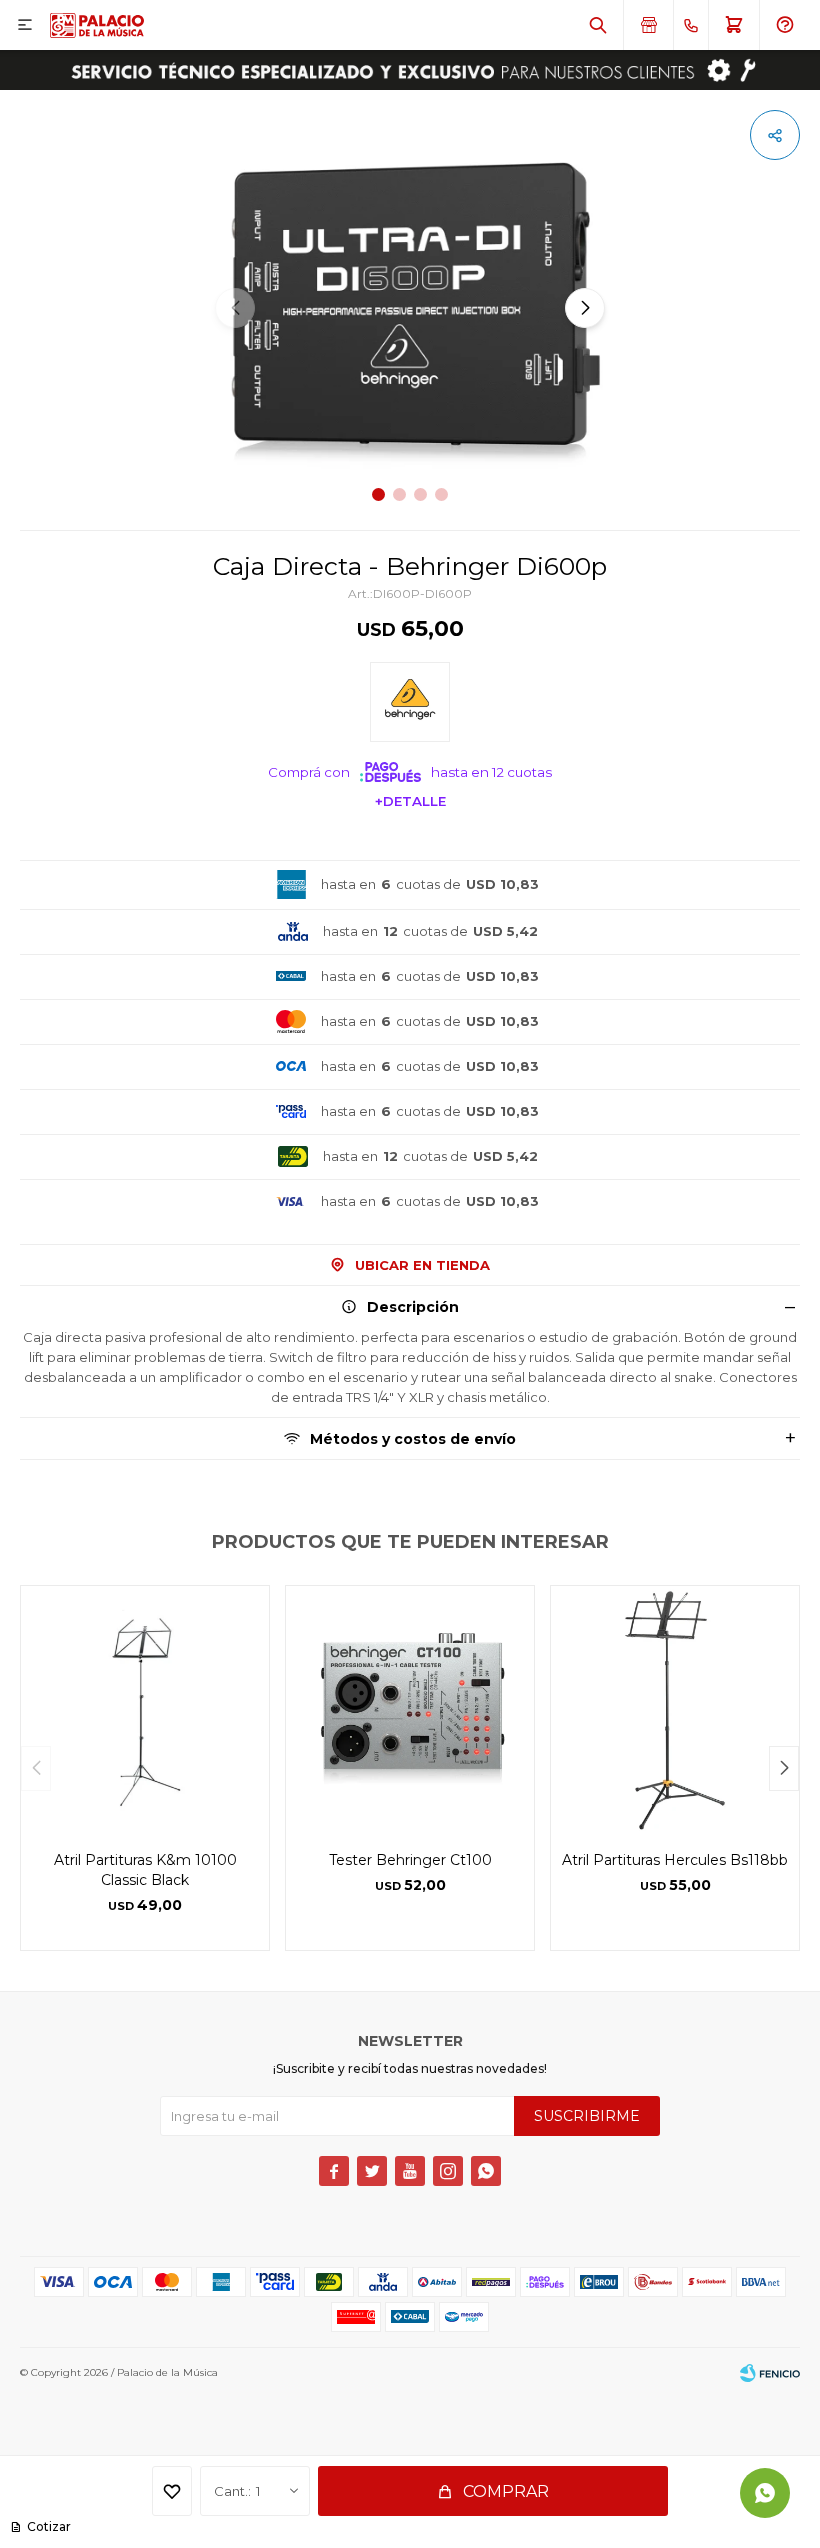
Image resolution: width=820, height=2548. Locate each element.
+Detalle (410, 801)
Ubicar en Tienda (422, 1265)
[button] (598, 25)
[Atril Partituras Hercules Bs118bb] (675, 1710)
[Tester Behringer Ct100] (410, 1710)
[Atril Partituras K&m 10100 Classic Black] (145, 1710)
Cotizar (49, 2526)
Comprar (506, 2491)
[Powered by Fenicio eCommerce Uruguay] (770, 2373)
